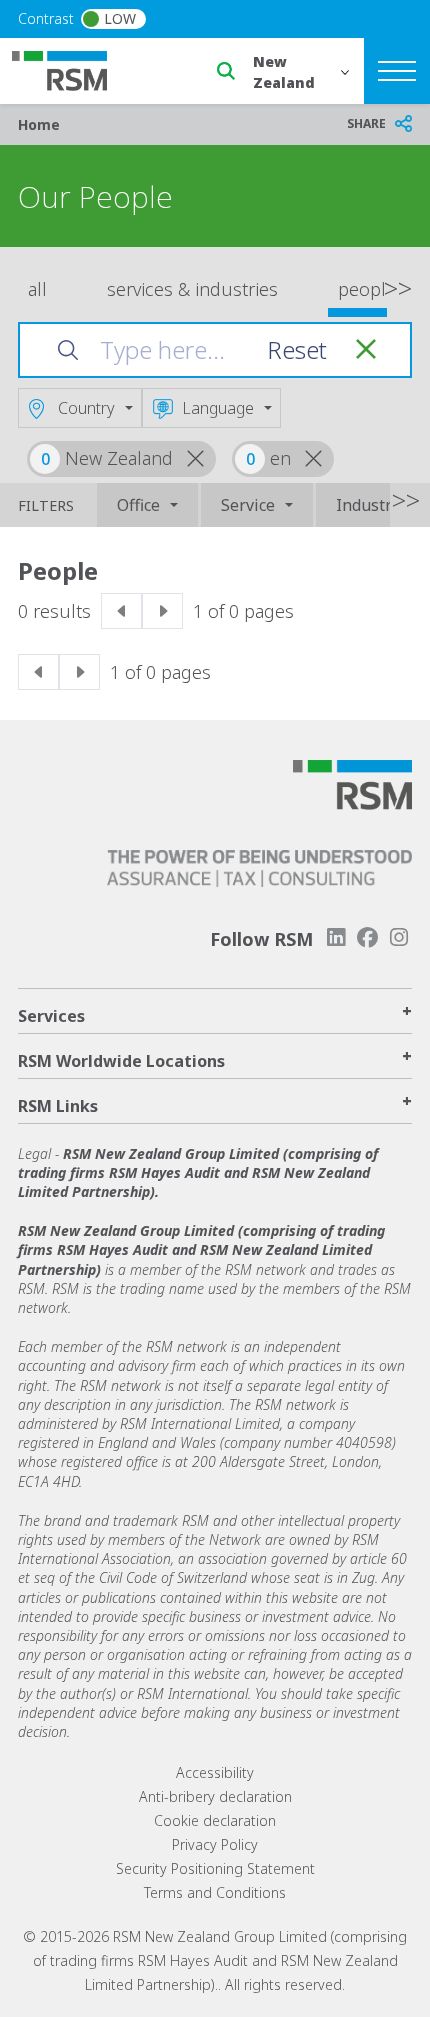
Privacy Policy (215, 1844)
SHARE (366, 123)
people (367, 289)
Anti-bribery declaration (215, 1796)
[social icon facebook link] (368, 937)
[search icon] (226, 71)
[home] (72, 69)
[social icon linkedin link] (336, 937)
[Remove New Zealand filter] (205, 459)
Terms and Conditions (215, 1892)
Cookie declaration (215, 1820)
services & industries (192, 289)
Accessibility (215, 1772)
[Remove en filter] (323, 459)
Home (39, 124)
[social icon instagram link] (399, 937)
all (37, 289)
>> (398, 287)
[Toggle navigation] (397, 71)
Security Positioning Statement (215, 1868)
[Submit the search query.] (68, 350)
